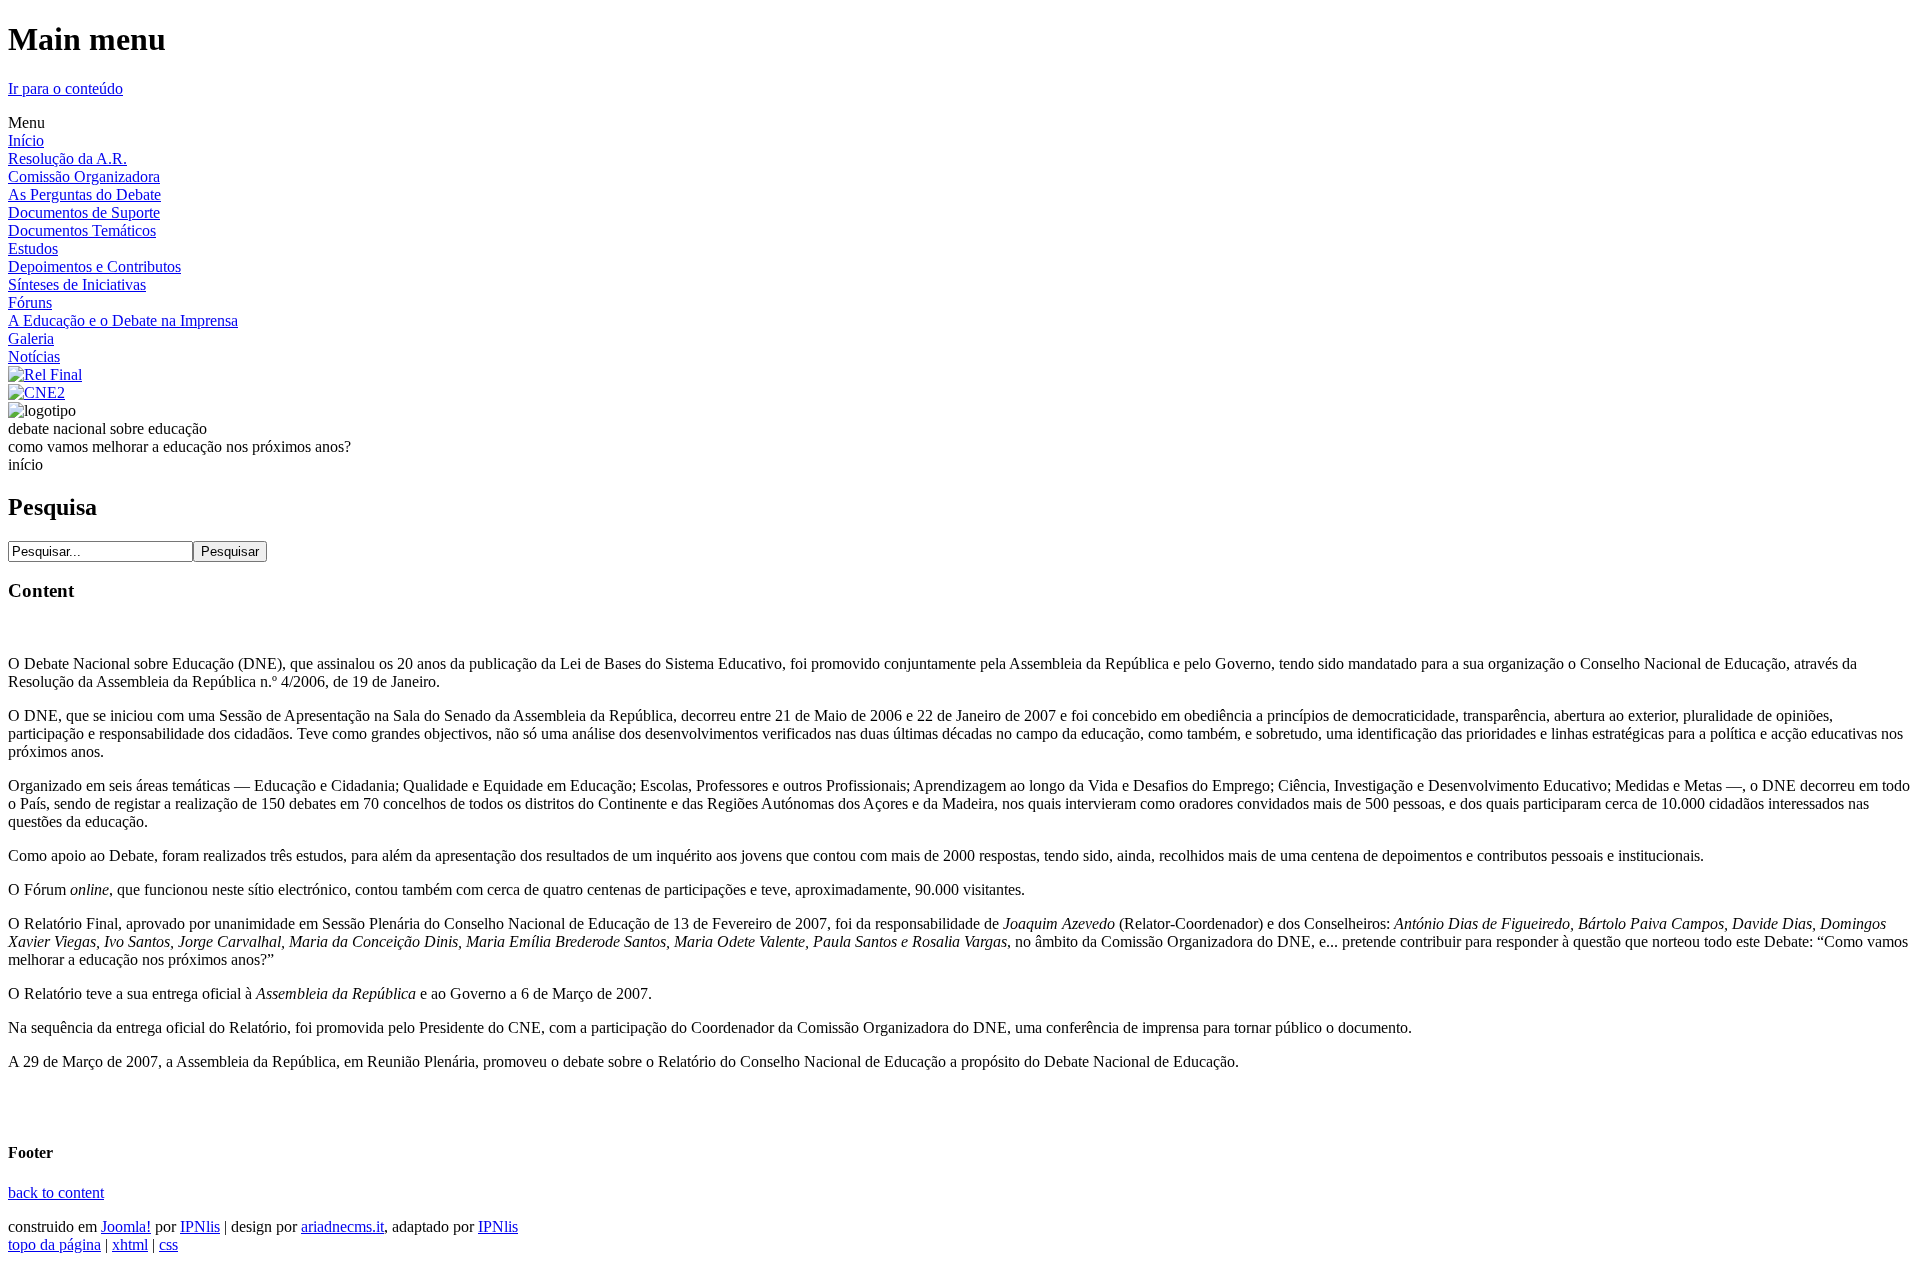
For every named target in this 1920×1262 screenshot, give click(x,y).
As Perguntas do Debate (84, 194)
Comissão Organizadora (84, 176)
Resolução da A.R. (67, 158)
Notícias (34, 356)
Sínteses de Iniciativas (77, 284)
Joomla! (126, 1226)
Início (26, 140)
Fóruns (30, 302)
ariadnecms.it (342, 1226)
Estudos (33, 248)
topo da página (54, 1244)
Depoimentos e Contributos (94, 266)
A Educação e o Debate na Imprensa (123, 320)
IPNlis (200, 1226)
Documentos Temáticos (82, 230)
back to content (56, 1192)
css (168, 1244)
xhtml (130, 1244)
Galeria (31, 338)
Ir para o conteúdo (65, 88)
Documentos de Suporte (84, 212)
